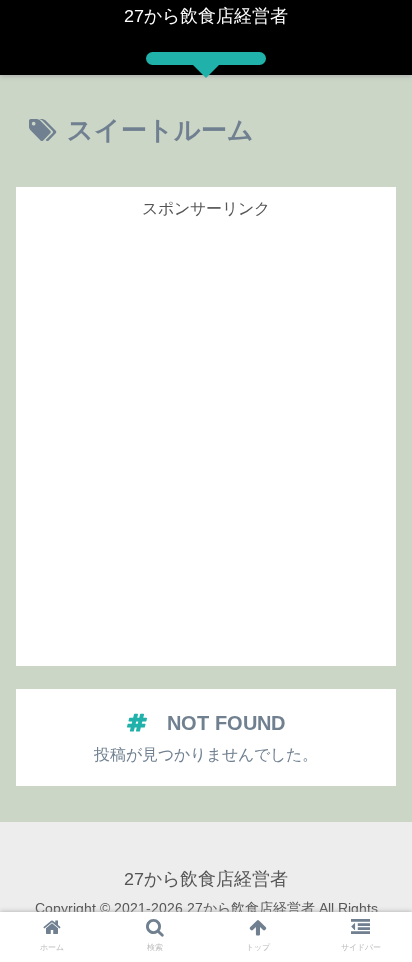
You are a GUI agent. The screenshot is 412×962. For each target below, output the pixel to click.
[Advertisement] (206, 430)
